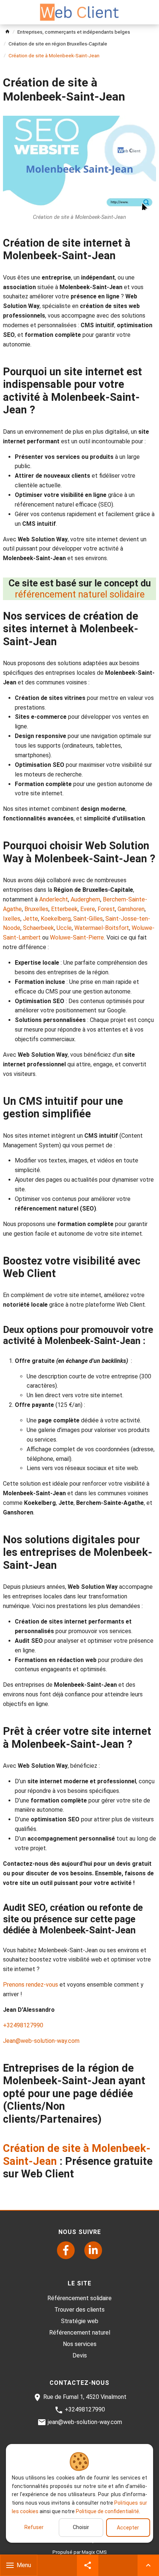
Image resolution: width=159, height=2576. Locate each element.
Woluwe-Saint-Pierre (77, 937)
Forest (106, 909)
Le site (79, 2283)
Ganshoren (131, 909)
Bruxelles (36, 909)
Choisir (81, 2527)
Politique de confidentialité (107, 2511)
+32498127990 (23, 2025)
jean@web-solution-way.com (85, 2422)
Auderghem (85, 899)
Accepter (128, 2528)
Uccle (64, 928)
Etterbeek (64, 909)
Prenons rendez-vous (31, 1985)
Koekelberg (56, 919)
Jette (31, 919)
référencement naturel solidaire (80, 594)
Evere (88, 909)
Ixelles (12, 919)
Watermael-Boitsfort (102, 928)
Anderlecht (54, 899)
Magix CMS (94, 2552)
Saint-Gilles (88, 919)
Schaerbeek (38, 928)
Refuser (34, 2527)
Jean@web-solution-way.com (41, 2041)
